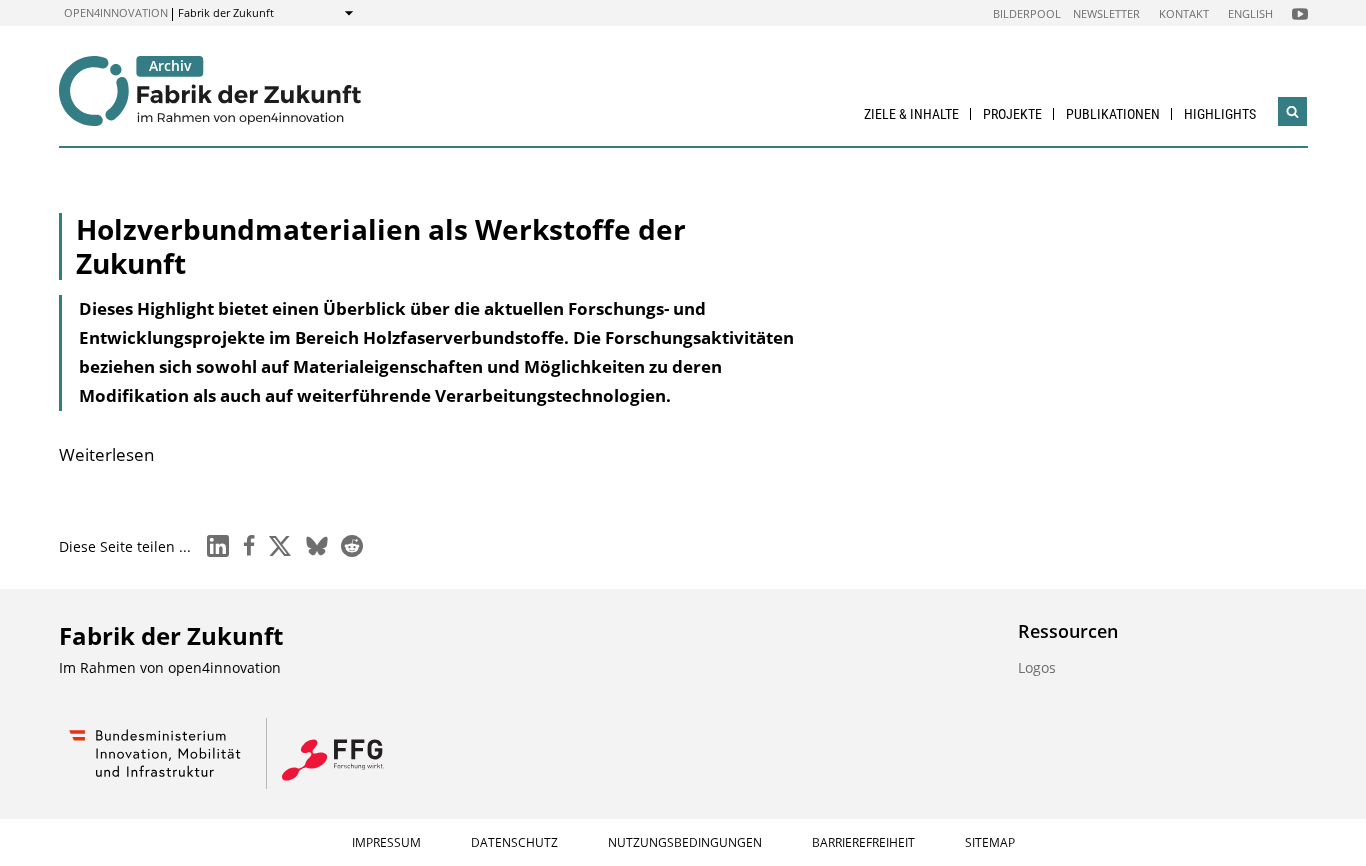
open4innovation (116, 12)
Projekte (1012, 114)
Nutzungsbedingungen (685, 842)
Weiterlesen (106, 454)
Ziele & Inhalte (911, 114)
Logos (1037, 667)
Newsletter (1106, 13)
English (1250, 13)
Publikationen (1113, 114)
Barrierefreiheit (863, 842)
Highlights (1220, 114)
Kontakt (1184, 13)
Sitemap (990, 842)
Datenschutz (514, 842)
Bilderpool (1027, 13)
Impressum (386, 842)
